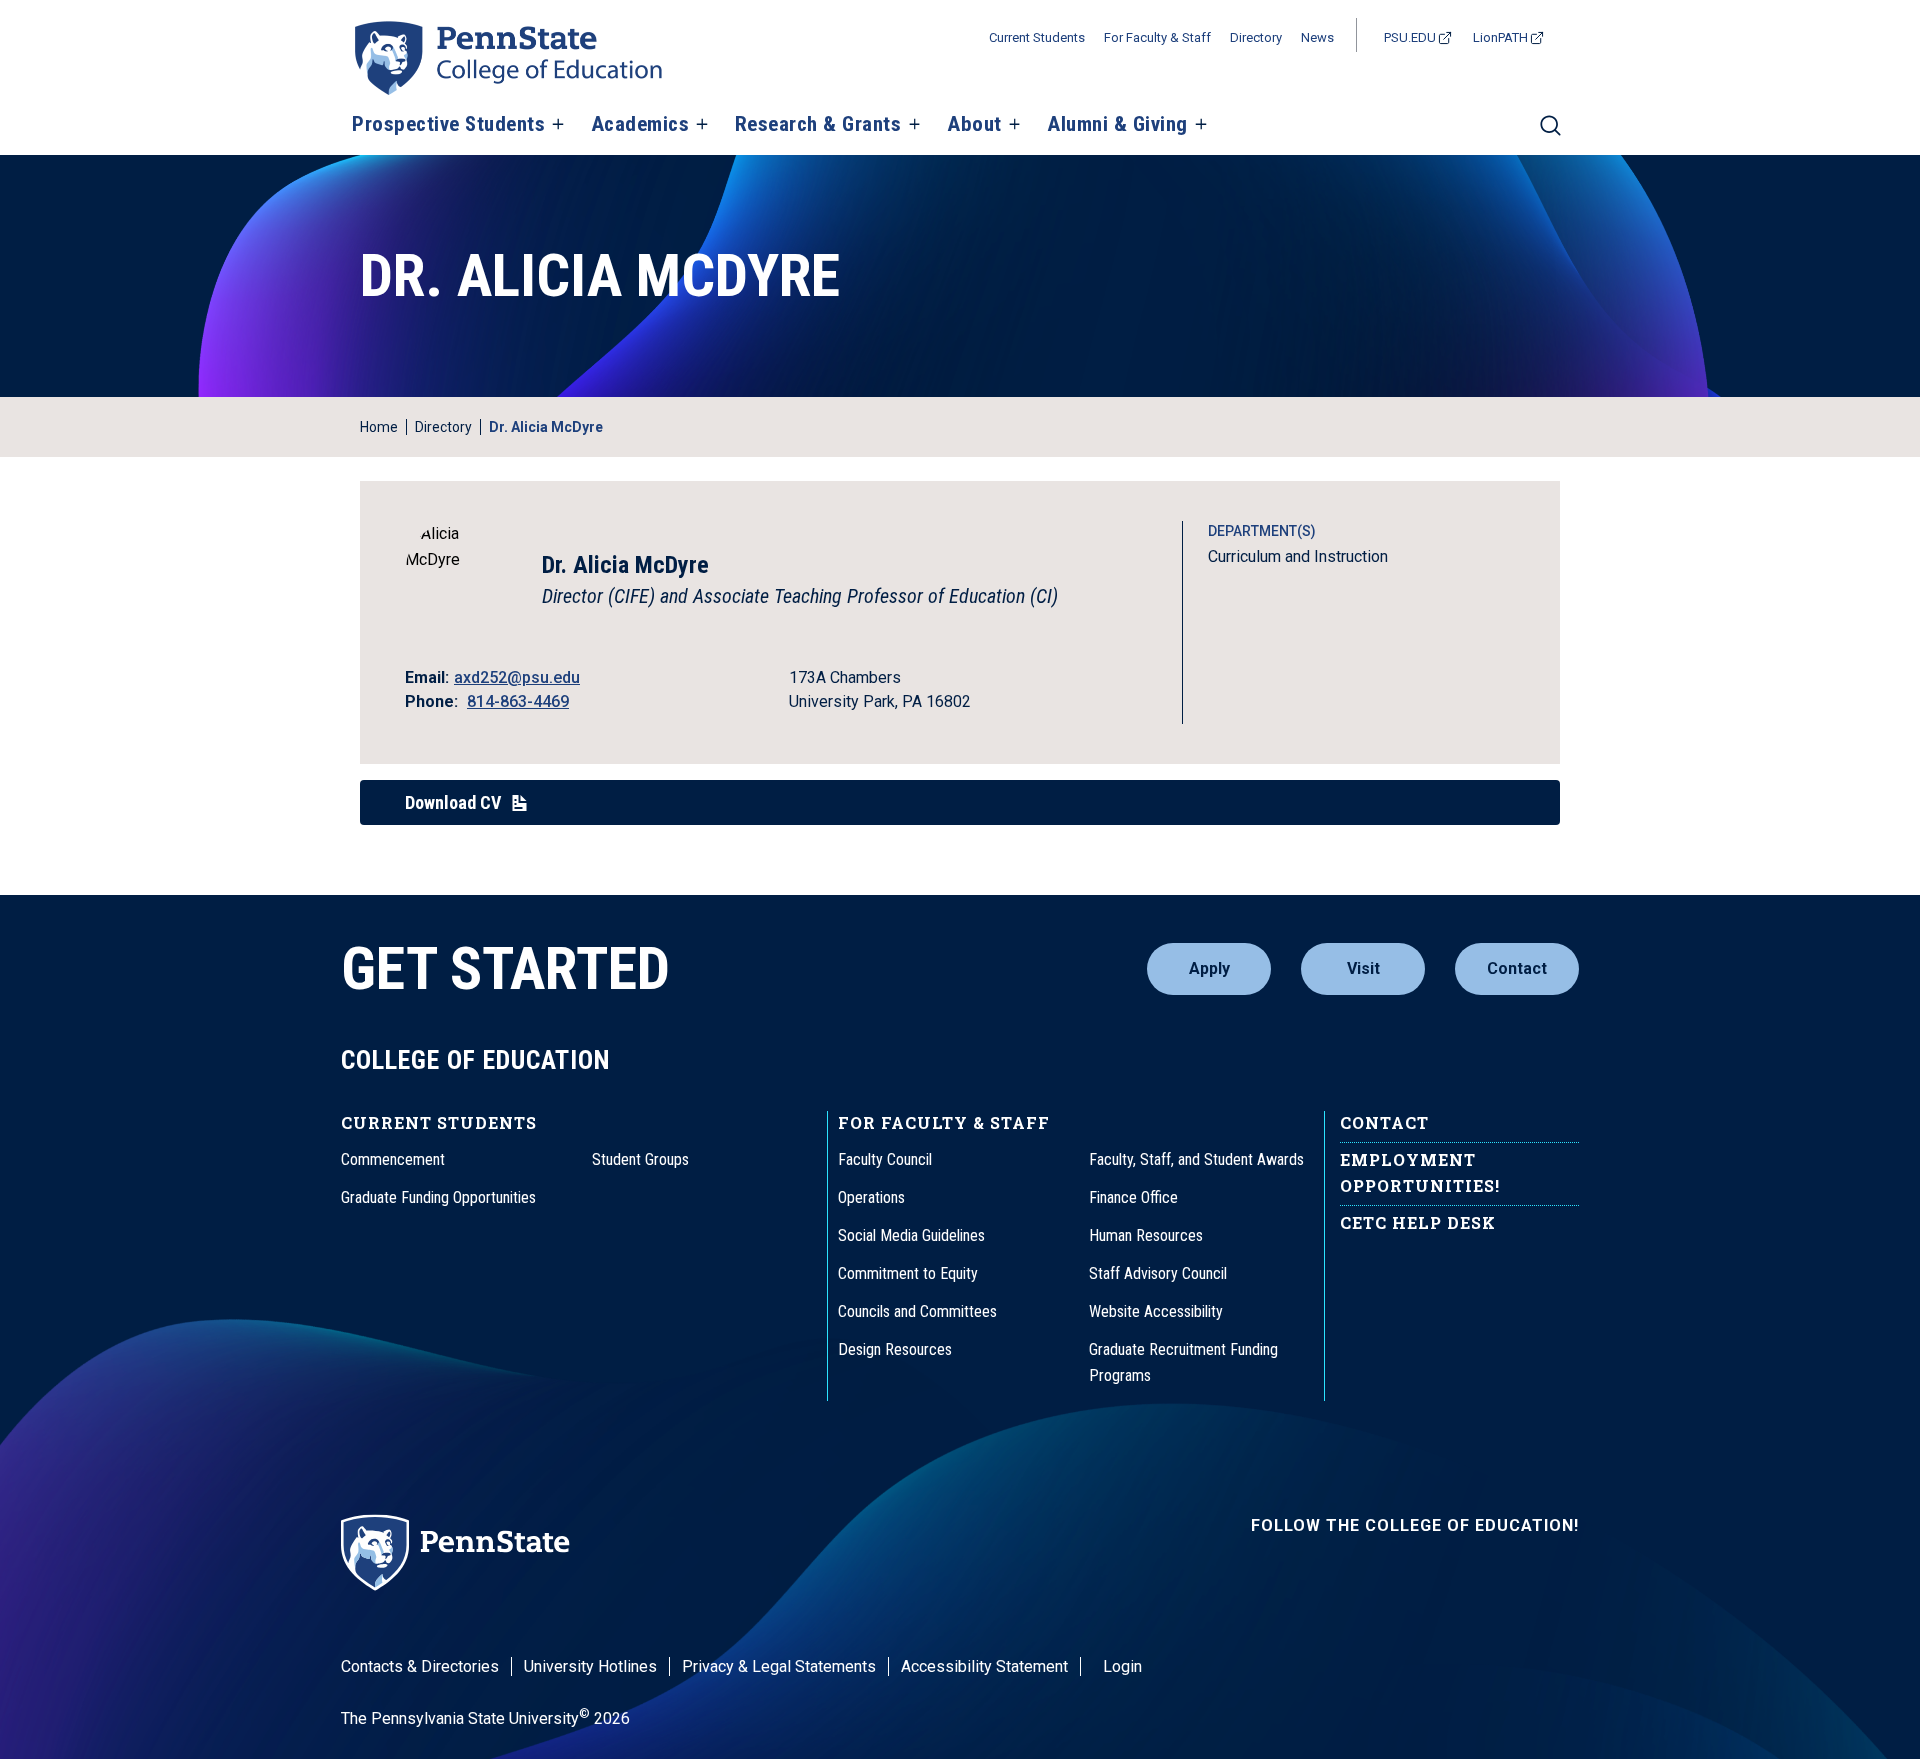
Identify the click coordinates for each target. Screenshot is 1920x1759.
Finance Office (1133, 1197)
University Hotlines (590, 1666)
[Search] (1550, 134)
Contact (1517, 968)
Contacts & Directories (420, 1666)
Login (1122, 1666)
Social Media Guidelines (911, 1235)
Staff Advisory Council (1158, 1273)
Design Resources (895, 1349)
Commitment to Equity (908, 1273)
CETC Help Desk (1418, 1222)
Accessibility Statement (984, 1666)
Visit (1363, 968)
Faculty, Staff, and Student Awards (1196, 1159)
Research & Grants (818, 125)
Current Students (1037, 37)
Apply (1209, 968)
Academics (640, 125)
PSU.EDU (1410, 37)
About (974, 125)
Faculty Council (885, 1159)
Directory (1256, 37)
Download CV (453, 802)
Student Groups (640, 1159)
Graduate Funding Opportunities (438, 1197)
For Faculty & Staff (1157, 37)
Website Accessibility (1156, 1311)
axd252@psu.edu (517, 677)
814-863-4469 (518, 701)
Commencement (393, 1159)
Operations (871, 1197)
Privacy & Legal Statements (779, 1666)
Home (379, 427)
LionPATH (1500, 37)
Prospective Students (448, 125)
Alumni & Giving (1117, 125)
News (1317, 37)
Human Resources (1146, 1235)
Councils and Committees (917, 1311)
